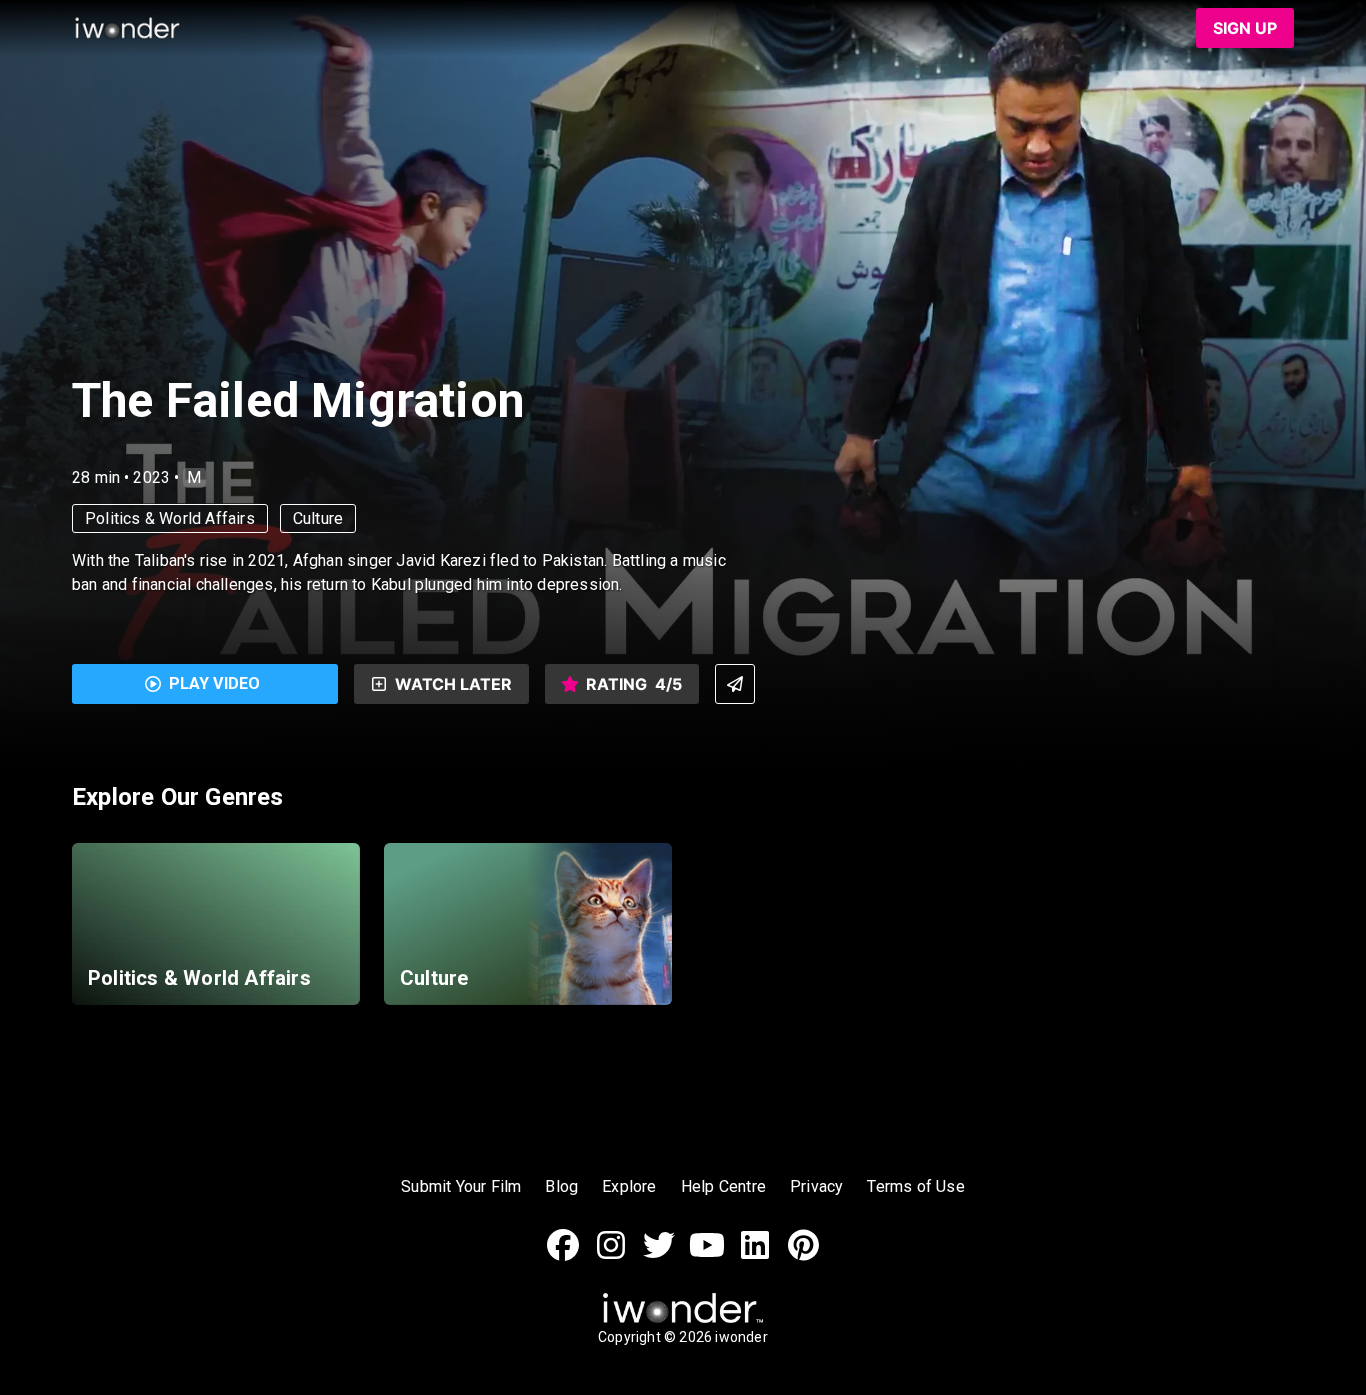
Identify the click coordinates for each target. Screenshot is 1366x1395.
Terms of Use (915, 1186)
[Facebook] (563, 1255)
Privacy (816, 1186)
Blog (561, 1186)
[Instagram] (611, 1255)
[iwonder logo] (128, 28)
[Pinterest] (803, 1255)
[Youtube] (707, 1255)
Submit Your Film (461, 1186)
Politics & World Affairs (170, 518)
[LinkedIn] (755, 1255)
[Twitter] (659, 1255)
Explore (629, 1186)
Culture (318, 518)
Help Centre (723, 1186)
